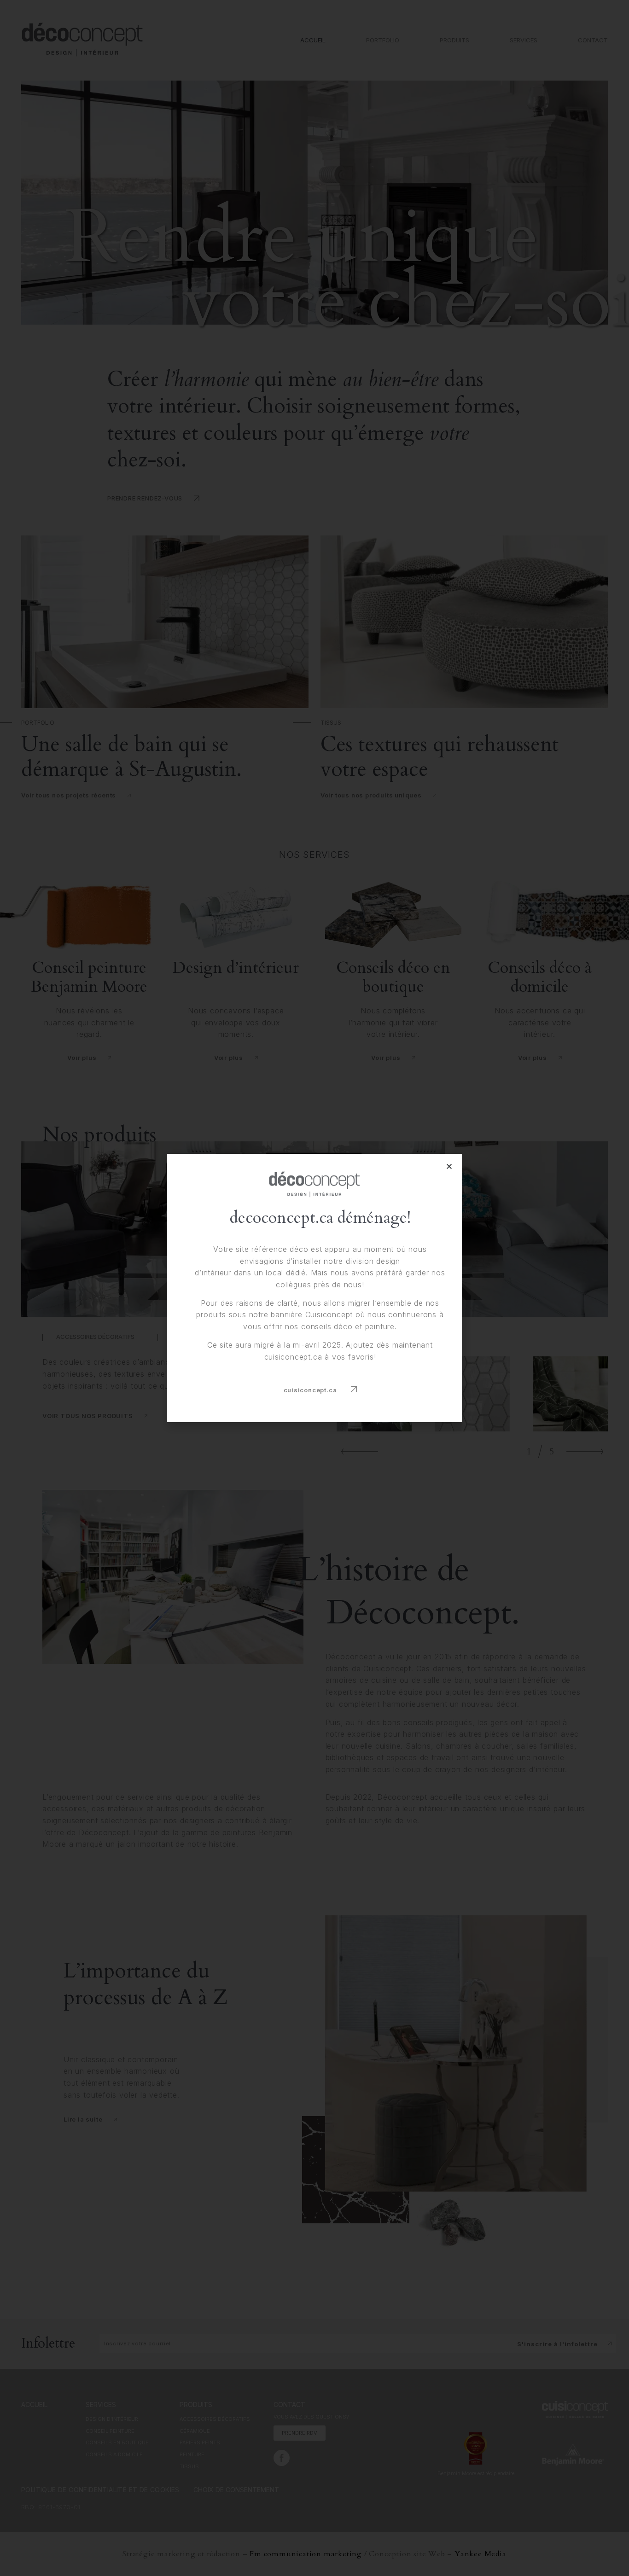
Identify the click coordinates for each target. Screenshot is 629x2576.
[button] (320, 1390)
